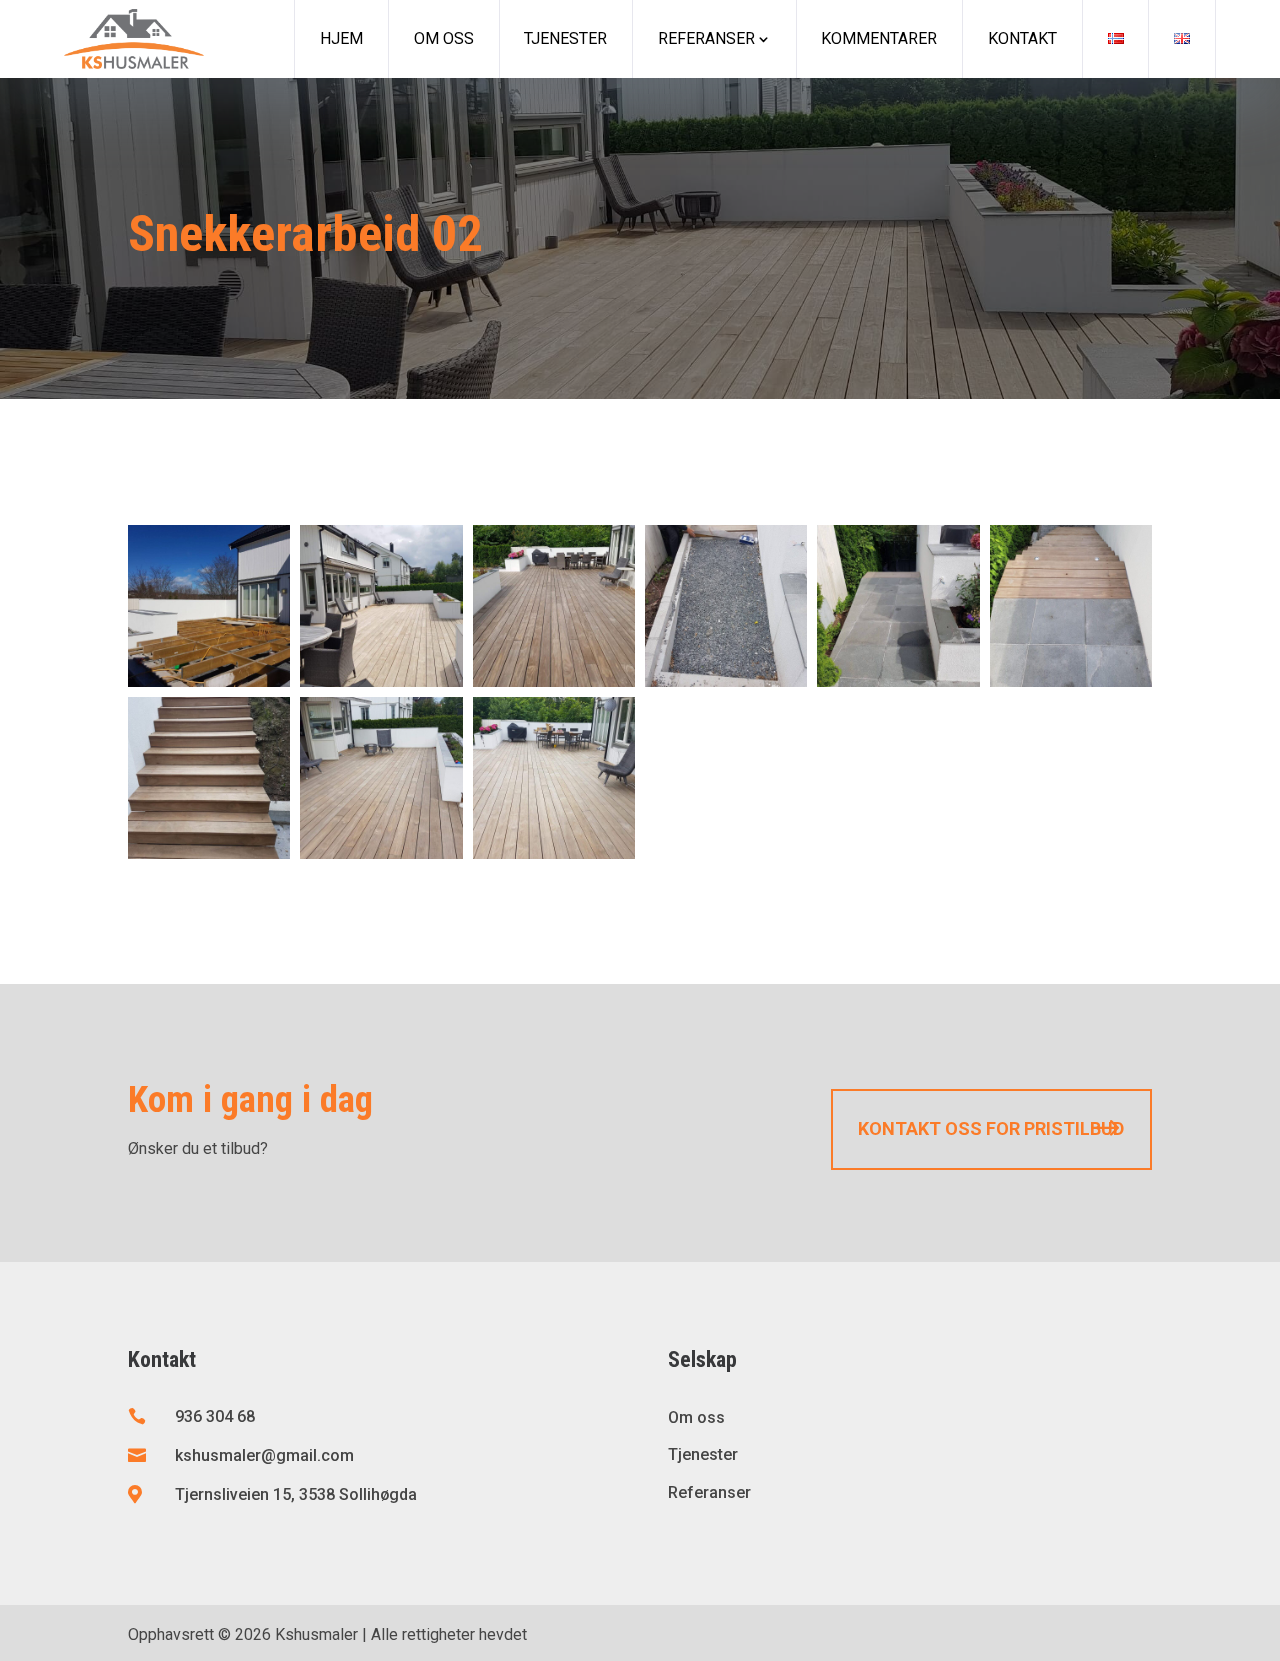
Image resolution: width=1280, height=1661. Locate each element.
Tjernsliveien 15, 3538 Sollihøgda (296, 1494)
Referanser (706, 38)
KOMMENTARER (879, 38)
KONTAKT (1022, 38)
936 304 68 (215, 1416)
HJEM (341, 38)
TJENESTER (565, 38)
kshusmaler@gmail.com (264, 1455)
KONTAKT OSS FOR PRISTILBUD (991, 1128)
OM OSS (444, 38)
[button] (209, 606)
